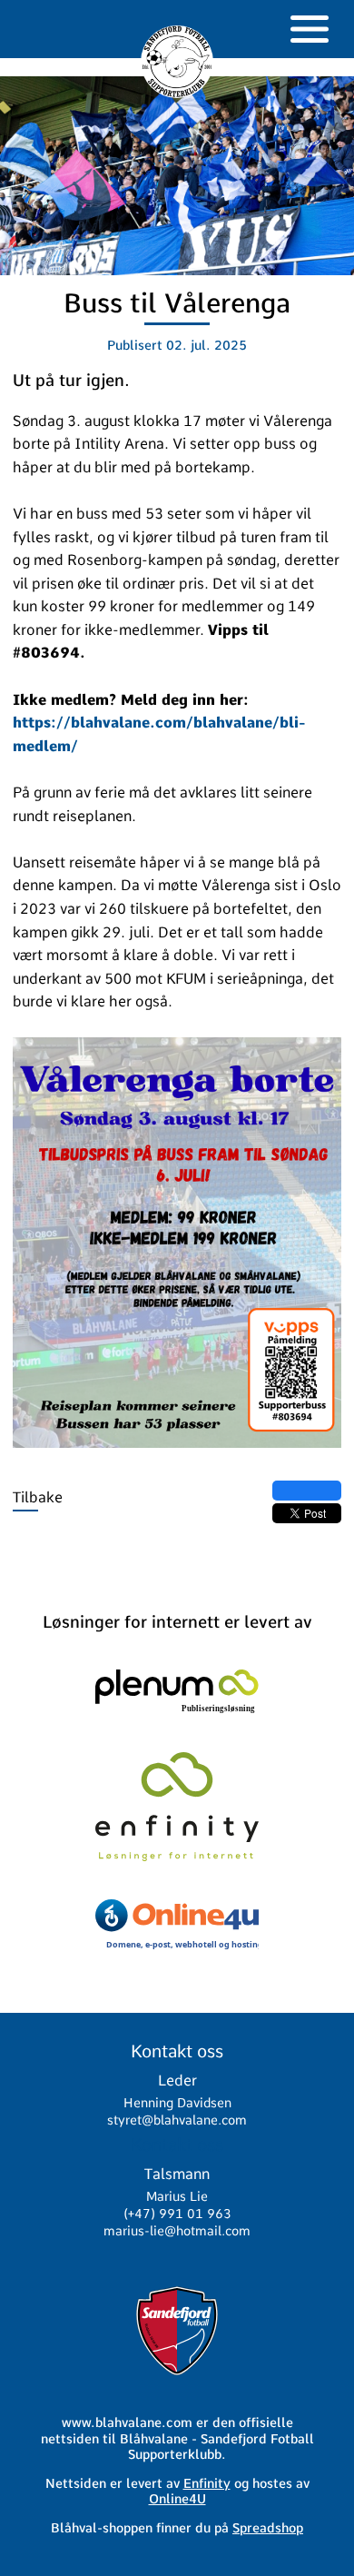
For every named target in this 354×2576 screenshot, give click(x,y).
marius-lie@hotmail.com (177, 2231)
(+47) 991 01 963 (177, 2214)
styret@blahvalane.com (177, 2120)
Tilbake (38, 1497)
